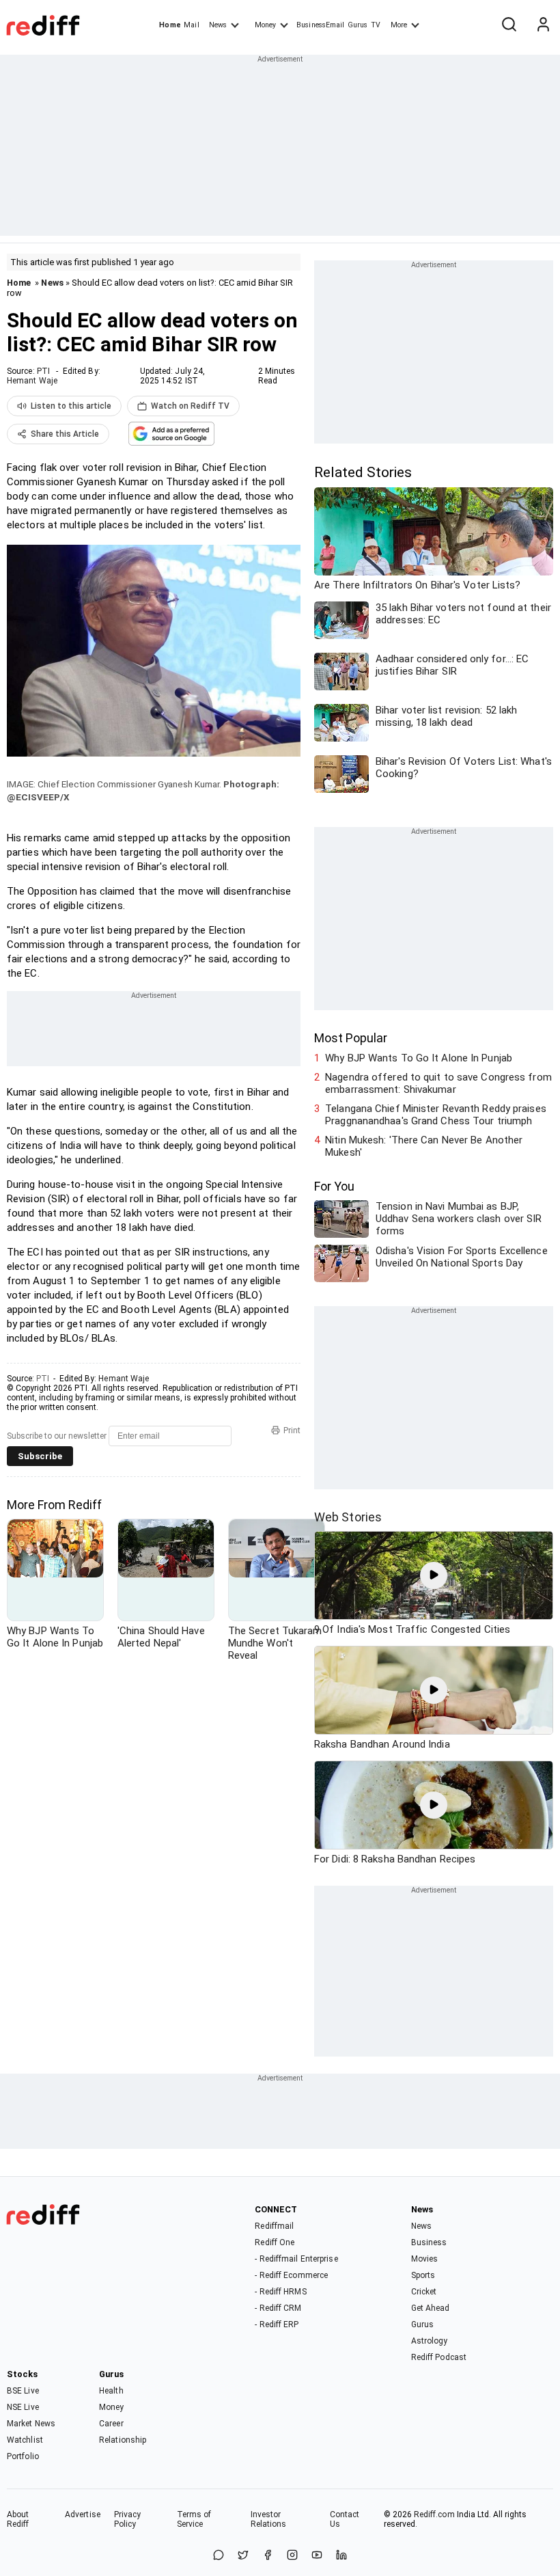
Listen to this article (71, 406)
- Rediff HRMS (280, 2292)
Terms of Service (194, 2519)
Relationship (123, 2440)
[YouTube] (317, 2556)
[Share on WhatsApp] (219, 2556)
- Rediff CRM (278, 2308)
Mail (191, 25)
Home (170, 25)
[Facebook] (268, 2556)
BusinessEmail (320, 25)
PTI (43, 371)
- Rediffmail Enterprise (296, 2259)
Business (429, 2242)
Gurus (358, 25)
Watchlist (25, 2440)
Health (111, 2391)
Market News (31, 2424)
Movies (425, 2259)
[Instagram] (292, 2556)
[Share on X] (243, 2556)
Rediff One (275, 2242)
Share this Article (65, 434)
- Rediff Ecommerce (291, 2275)
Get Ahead (431, 2308)
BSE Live (23, 2391)
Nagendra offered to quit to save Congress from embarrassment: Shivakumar (438, 1083)
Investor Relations (269, 2519)
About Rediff (18, 2519)
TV (376, 25)
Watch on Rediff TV (190, 406)
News (218, 25)
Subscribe (40, 1456)
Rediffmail (274, 2226)
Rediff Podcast (439, 2357)
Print (292, 1431)
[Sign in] (543, 25)
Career (111, 2424)
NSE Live (23, 2407)
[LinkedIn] (341, 2556)
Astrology (430, 2341)
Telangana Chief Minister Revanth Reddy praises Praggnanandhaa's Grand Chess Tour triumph (436, 1115)
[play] (434, 1575)
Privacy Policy (128, 2519)
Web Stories (348, 1517)
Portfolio (23, 2456)
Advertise (83, 2514)
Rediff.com (434, 2514)
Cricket (424, 2292)
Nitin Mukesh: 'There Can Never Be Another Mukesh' (424, 1146)
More (399, 25)
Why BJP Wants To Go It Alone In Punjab (419, 1058)
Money (265, 25)
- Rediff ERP (277, 2324)
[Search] (509, 25)
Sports (423, 2275)
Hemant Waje (32, 381)
